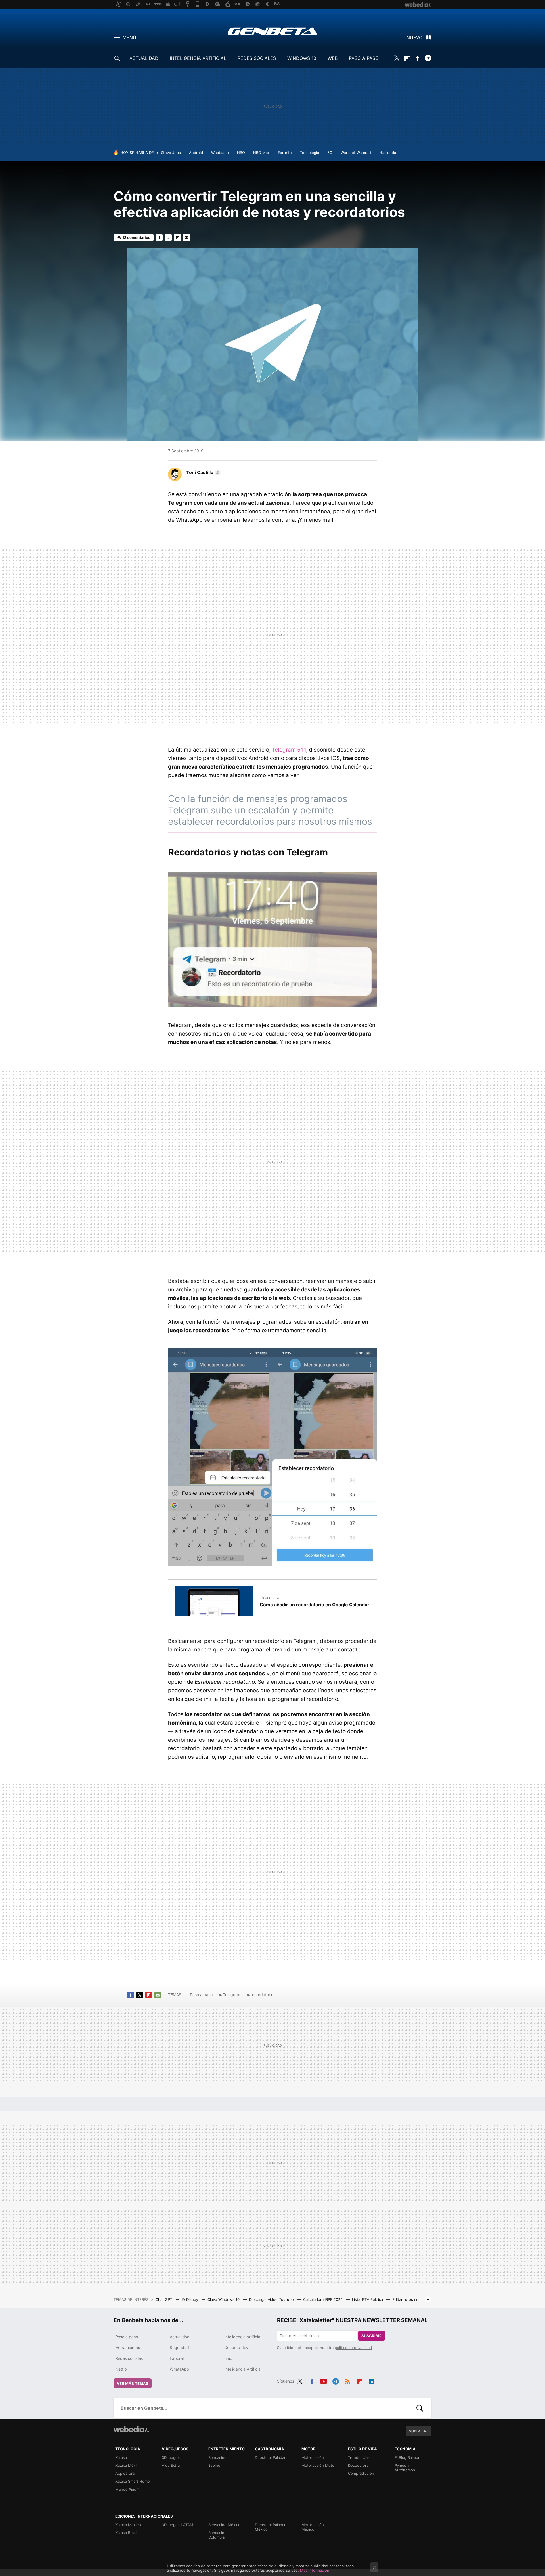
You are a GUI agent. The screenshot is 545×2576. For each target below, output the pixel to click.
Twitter (397, 58)
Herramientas (128, 2347)
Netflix (121, 2369)
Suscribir (372, 2336)
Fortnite (285, 153)
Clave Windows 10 (224, 2299)
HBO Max (261, 153)
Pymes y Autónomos (405, 2468)
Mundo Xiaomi (128, 2489)
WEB (333, 58)
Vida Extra (171, 2465)
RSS (347, 2380)
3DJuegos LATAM (178, 2525)
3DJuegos (171, 2457)
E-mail (186, 237)
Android (196, 153)
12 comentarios (136, 237)
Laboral (177, 2358)
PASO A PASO (364, 58)
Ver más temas (133, 2383)
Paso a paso (201, 1995)
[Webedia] (131, 2429)
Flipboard (407, 58)
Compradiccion (361, 2473)
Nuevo (414, 37)
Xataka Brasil (126, 2533)
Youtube (324, 2380)
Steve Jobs (171, 153)
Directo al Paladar (270, 2457)
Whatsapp (220, 153)
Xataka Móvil (126, 2465)
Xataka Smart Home (133, 2481)
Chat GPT (164, 2299)
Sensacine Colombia (217, 2535)
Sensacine (217, 2457)
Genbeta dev (236, 2347)
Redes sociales (129, 2358)
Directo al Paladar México (270, 2527)
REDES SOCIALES (257, 58)
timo (228, 2358)
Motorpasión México (313, 2527)
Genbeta (273, 31)
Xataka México (128, 2525)
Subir (414, 2431)
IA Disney (190, 2299)
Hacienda (388, 153)
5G (330, 153)
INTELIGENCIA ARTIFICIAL (198, 58)
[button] (203, 472)
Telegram (428, 58)
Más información (315, 2570)
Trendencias (359, 2457)
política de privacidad (353, 2348)
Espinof (215, 2465)
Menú (129, 37)
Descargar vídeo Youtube (272, 2299)
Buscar (420, 2408)
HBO (241, 153)
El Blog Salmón (407, 2457)
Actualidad (180, 2337)
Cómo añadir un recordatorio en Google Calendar (315, 1605)
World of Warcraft (356, 153)
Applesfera (125, 2473)
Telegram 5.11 (289, 750)
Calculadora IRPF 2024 (323, 2299)
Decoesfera (358, 2465)
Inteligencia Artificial (243, 2369)
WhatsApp (179, 2369)
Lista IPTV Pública (368, 2299)
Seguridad (179, 2347)
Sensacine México (224, 2525)
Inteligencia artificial (243, 2337)
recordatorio (262, 1995)
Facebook (418, 58)
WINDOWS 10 (302, 58)
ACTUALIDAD (144, 58)
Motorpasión (313, 2457)
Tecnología (310, 153)
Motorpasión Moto (318, 2465)
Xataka (121, 2457)
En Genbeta (269, 1598)
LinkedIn (371, 2380)
